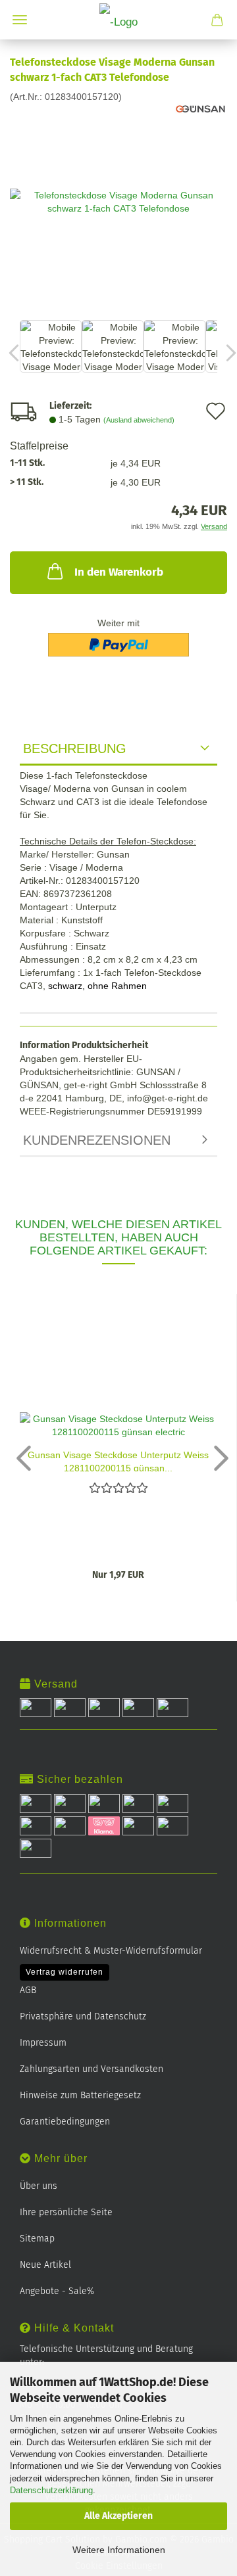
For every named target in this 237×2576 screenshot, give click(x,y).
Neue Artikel (45, 2265)
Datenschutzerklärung (51, 2490)
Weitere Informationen (119, 2550)
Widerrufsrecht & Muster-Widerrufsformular (111, 1951)
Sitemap (37, 2239)
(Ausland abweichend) (139, 420)
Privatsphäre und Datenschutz (83, 2016)
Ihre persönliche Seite (66, 2212)
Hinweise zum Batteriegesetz (80, 2095)
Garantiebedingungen (65, 2122)
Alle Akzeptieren (118, 2516)
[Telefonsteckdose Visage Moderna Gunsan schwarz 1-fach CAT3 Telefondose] (118, 200)
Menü (20, 20)
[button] (20, 1458)
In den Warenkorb (119, 572)
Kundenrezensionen (97, 1140)
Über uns (39, 2186)
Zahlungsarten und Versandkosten (92, 2069)
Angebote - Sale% (57, 2291)
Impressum (43, 2043)
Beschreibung (75, 748)
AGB (28, 1990)
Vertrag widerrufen (65, 1972)
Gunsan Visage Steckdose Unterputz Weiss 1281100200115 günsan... (118, 1460)
